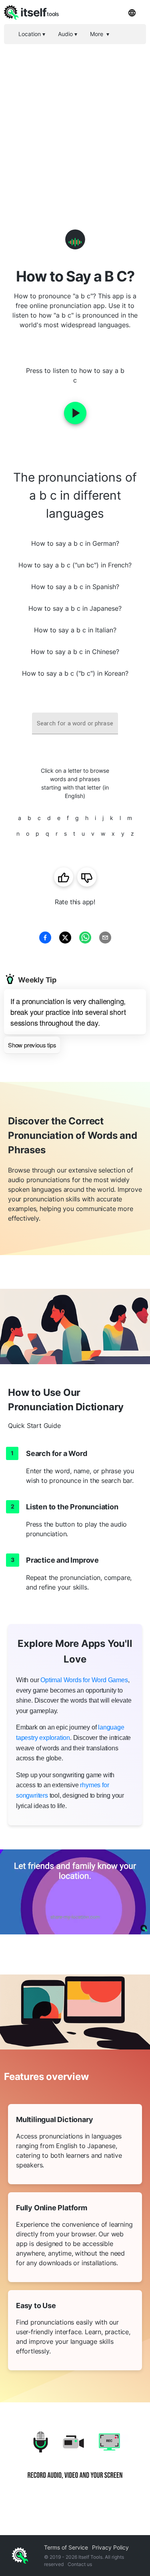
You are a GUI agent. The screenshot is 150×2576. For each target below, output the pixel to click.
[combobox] (75, 724)
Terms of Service (66, 2547)
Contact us (80, 2564)
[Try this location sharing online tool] (75, 1892)
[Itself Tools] (75, 2461)
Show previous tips (32, 1045)
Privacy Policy (110, 2547)
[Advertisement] (75, 123)
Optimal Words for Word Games (84, 1680)
